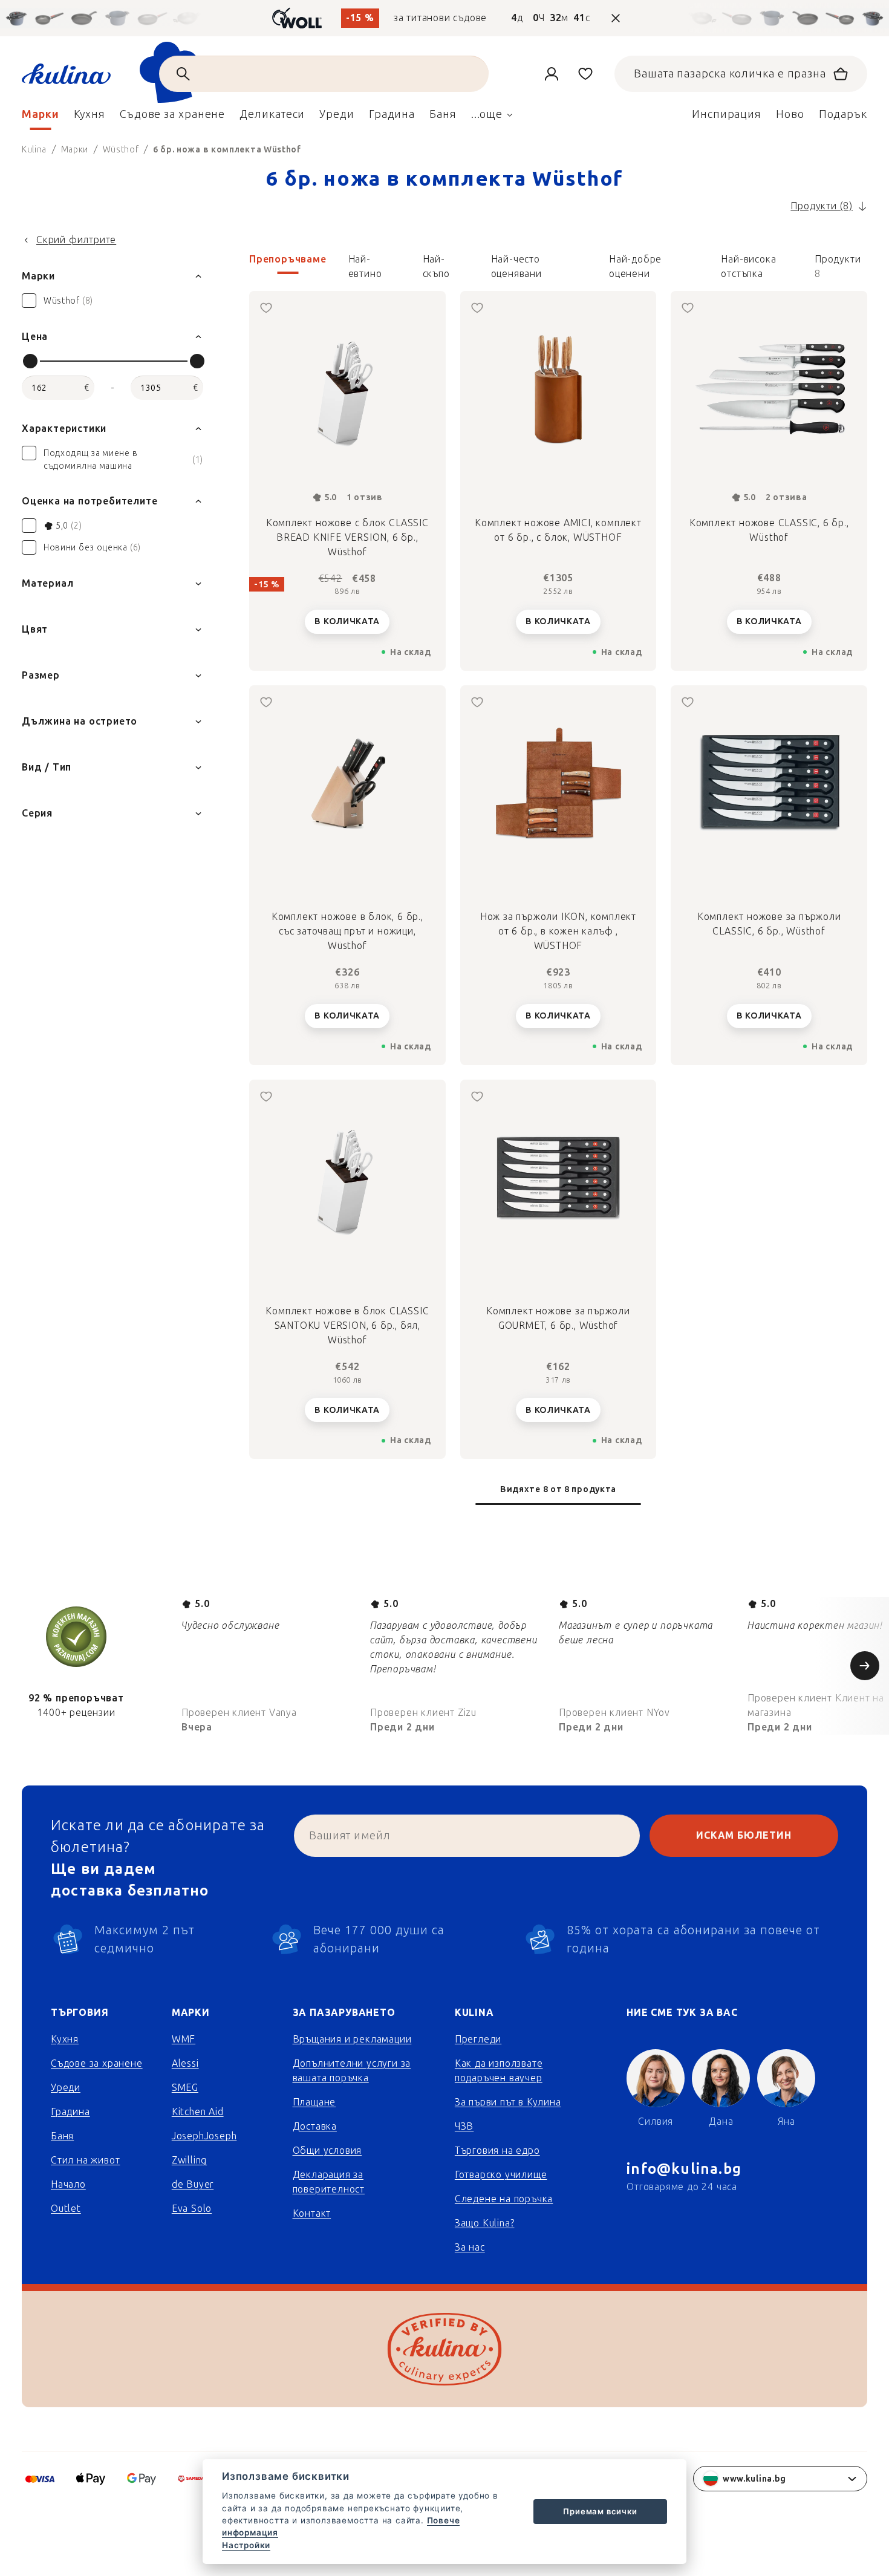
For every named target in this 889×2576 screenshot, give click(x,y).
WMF (184, 2039)
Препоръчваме (288, 259)
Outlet (66, 2209)
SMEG (185, 2088)
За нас (470, 2247)
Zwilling (189, 2160)
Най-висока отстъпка (748, 264)
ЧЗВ (464, 2126)
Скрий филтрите (76, 240)
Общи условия (327, 2150)
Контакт (312, 2213)
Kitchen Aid (198, 2112)
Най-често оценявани (516, 264)
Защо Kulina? (485, 2223)
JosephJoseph (204, 2136)
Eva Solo (192, 2209)
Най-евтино (365, 264)
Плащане (314, 2102)
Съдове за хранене (97, 2063)
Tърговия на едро (497, 2150)
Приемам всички (600, 2511)
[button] (558, 267)
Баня (62, 2136)
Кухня (65, 2039)
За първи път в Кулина (508, 2102)
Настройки (246, 2545)
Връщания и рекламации (352, 2039)
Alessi (185, 2063)
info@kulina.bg (684, 2169)
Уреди (66, 2088)
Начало (68, 2184)
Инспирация (727, 114)
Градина (70, 2112)
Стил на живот (85, 2160)
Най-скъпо (436, 264)
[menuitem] (41, 117)
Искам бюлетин (744, 1835)
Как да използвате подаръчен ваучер (499, 2071)
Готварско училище (501, 2175)
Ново (790, 114)
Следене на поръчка (504, 2199)
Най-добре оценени (635, 264)
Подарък (843, 114)
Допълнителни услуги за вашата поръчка (352, 2071)
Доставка (315, 2126)
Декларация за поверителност (329, 2182)
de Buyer (193, 2184)
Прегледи (478, 2039)
